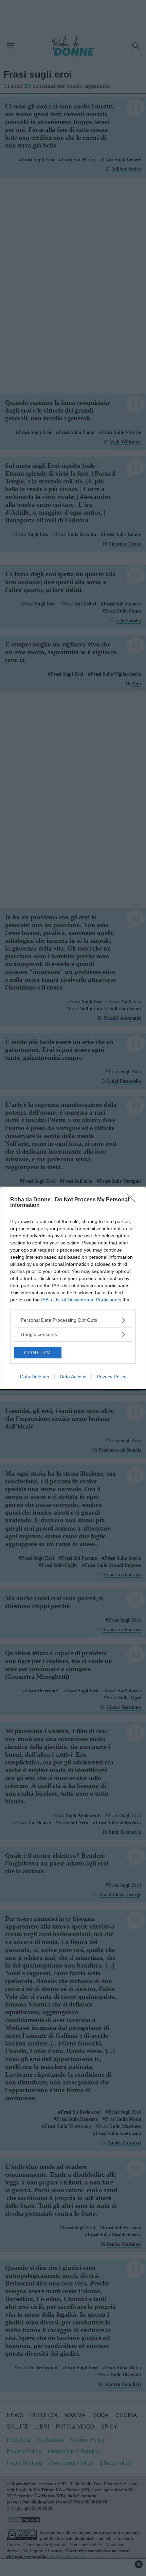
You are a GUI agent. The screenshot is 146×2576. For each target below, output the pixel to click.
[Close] (133, 1200)
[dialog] (73, 1288)
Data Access (73, 1377)
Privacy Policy (112, 1377)
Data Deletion (35, 1377)
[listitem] (73, 1320)
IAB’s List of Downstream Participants (81, 1300)
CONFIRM (38, 1353)
